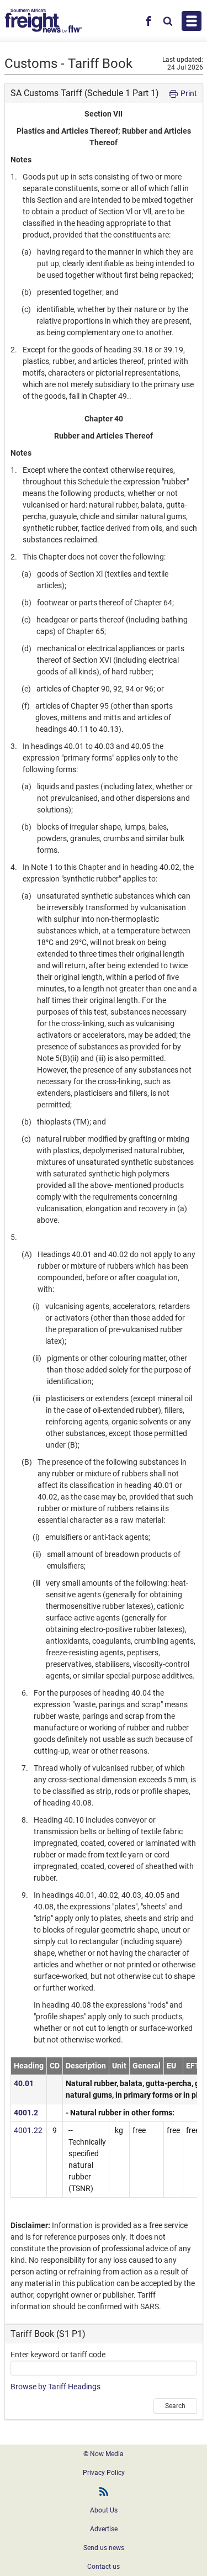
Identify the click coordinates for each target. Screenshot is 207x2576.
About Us (104, 2510)
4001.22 (28, 2130)
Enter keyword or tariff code (58, 2355)
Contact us (104, 2567)
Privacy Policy (104, 2473)
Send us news (104, 2548)
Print (188, 93)
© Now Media (104, 2454)
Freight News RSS (104, 2491)
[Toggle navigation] (192, 21)
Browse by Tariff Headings (55, 2387)
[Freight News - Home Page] (43, 21)
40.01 (24, 2083)
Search (175, 2406)
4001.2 (26, 2113)
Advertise (104, 2529)
